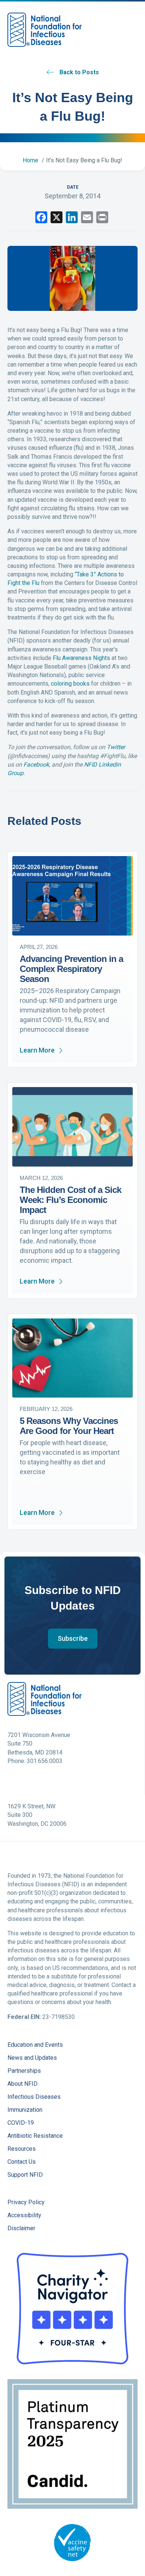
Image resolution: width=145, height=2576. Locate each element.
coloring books (70, 684)
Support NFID (25, 2175)
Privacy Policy (26, 2203)
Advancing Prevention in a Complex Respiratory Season (71, 969)
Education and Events (35, 2045)
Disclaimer (21, 2229)
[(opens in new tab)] (72, 2308)
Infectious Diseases (34, 2097)
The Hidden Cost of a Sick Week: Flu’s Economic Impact (70, 1200)
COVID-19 (21, 2123)
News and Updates (32, 2058)
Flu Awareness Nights (81, 658)
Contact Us (22, 2162)
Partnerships (24, 2071)
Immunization (25, 2110)
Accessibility (24, 2216)
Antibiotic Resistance (35, 2136)
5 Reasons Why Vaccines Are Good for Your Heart (69, 1426)
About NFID (22, 2084)
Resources (22, 2149)
